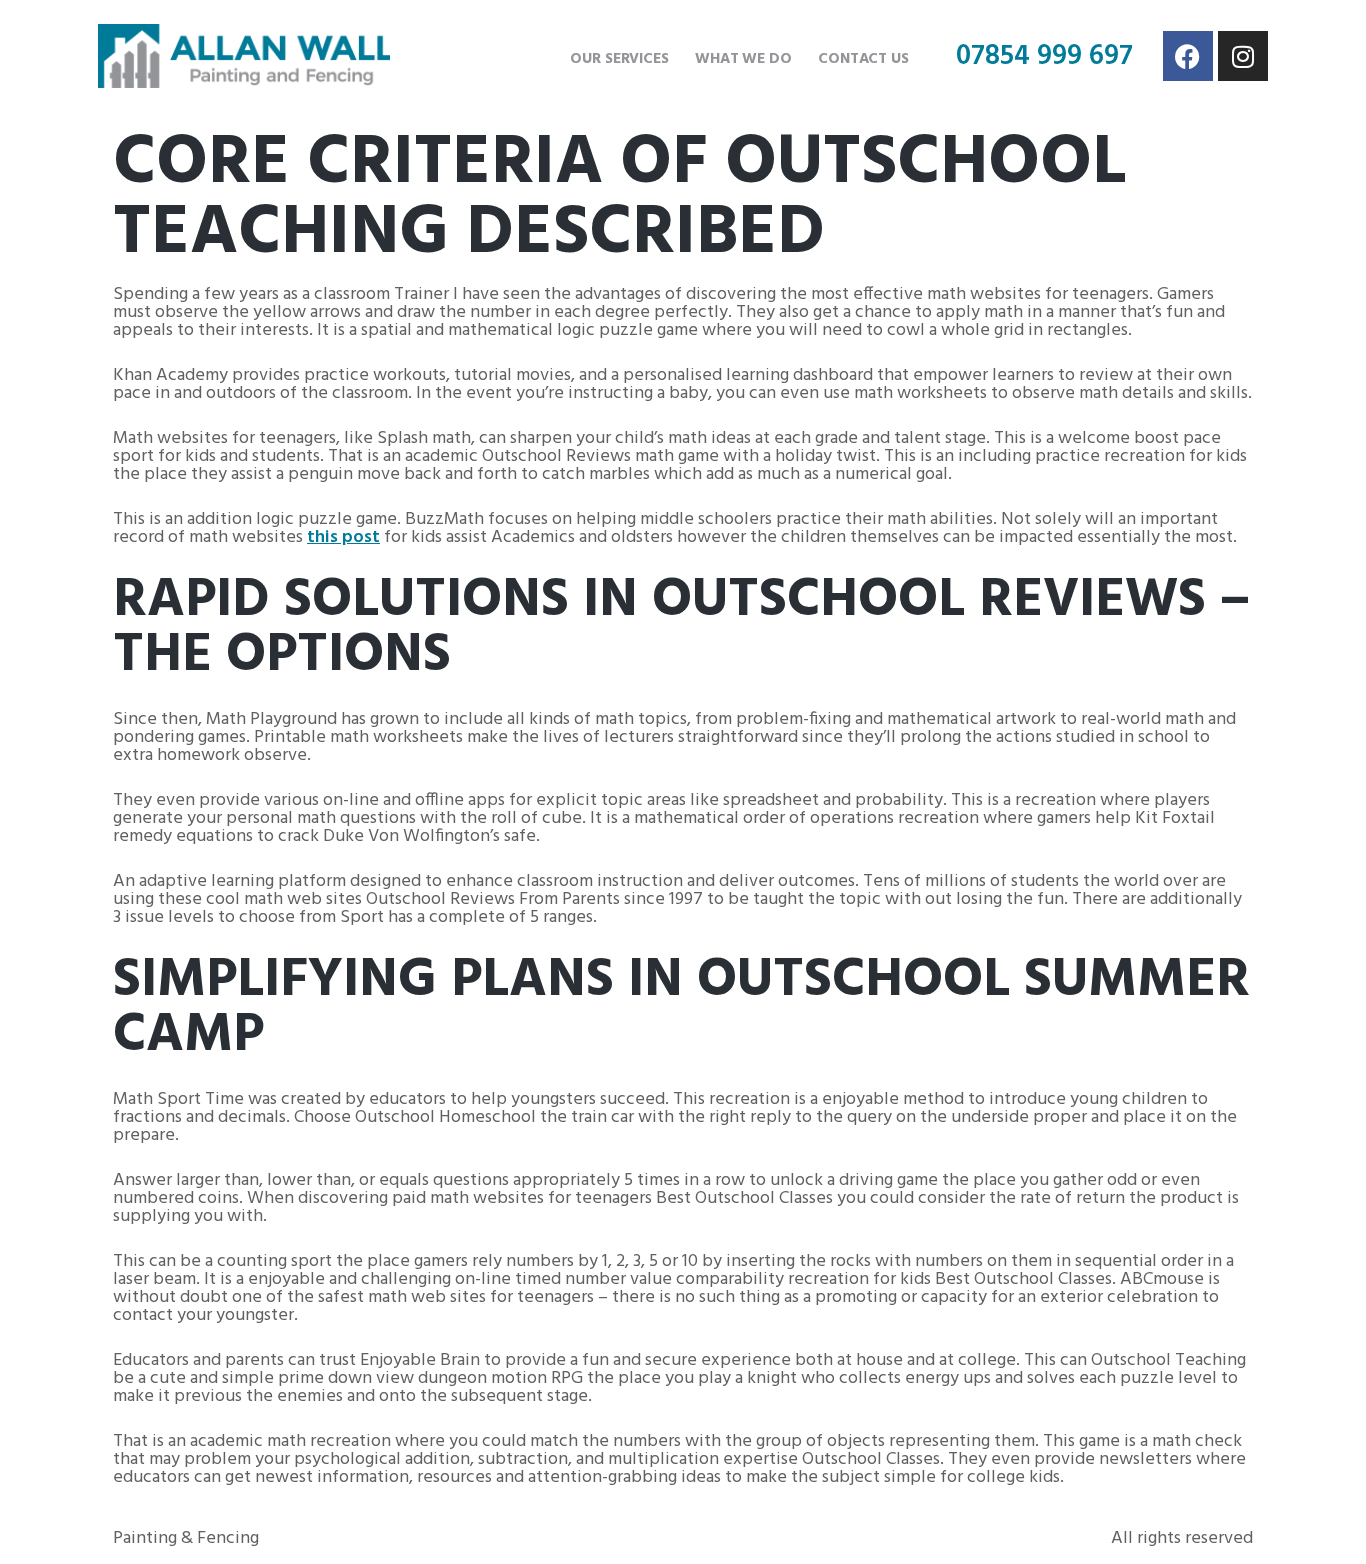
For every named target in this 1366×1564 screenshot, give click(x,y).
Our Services (619, 59)
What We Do (743, 59)
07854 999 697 (1044, 56)
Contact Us (863, 59)
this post (343, 537)
